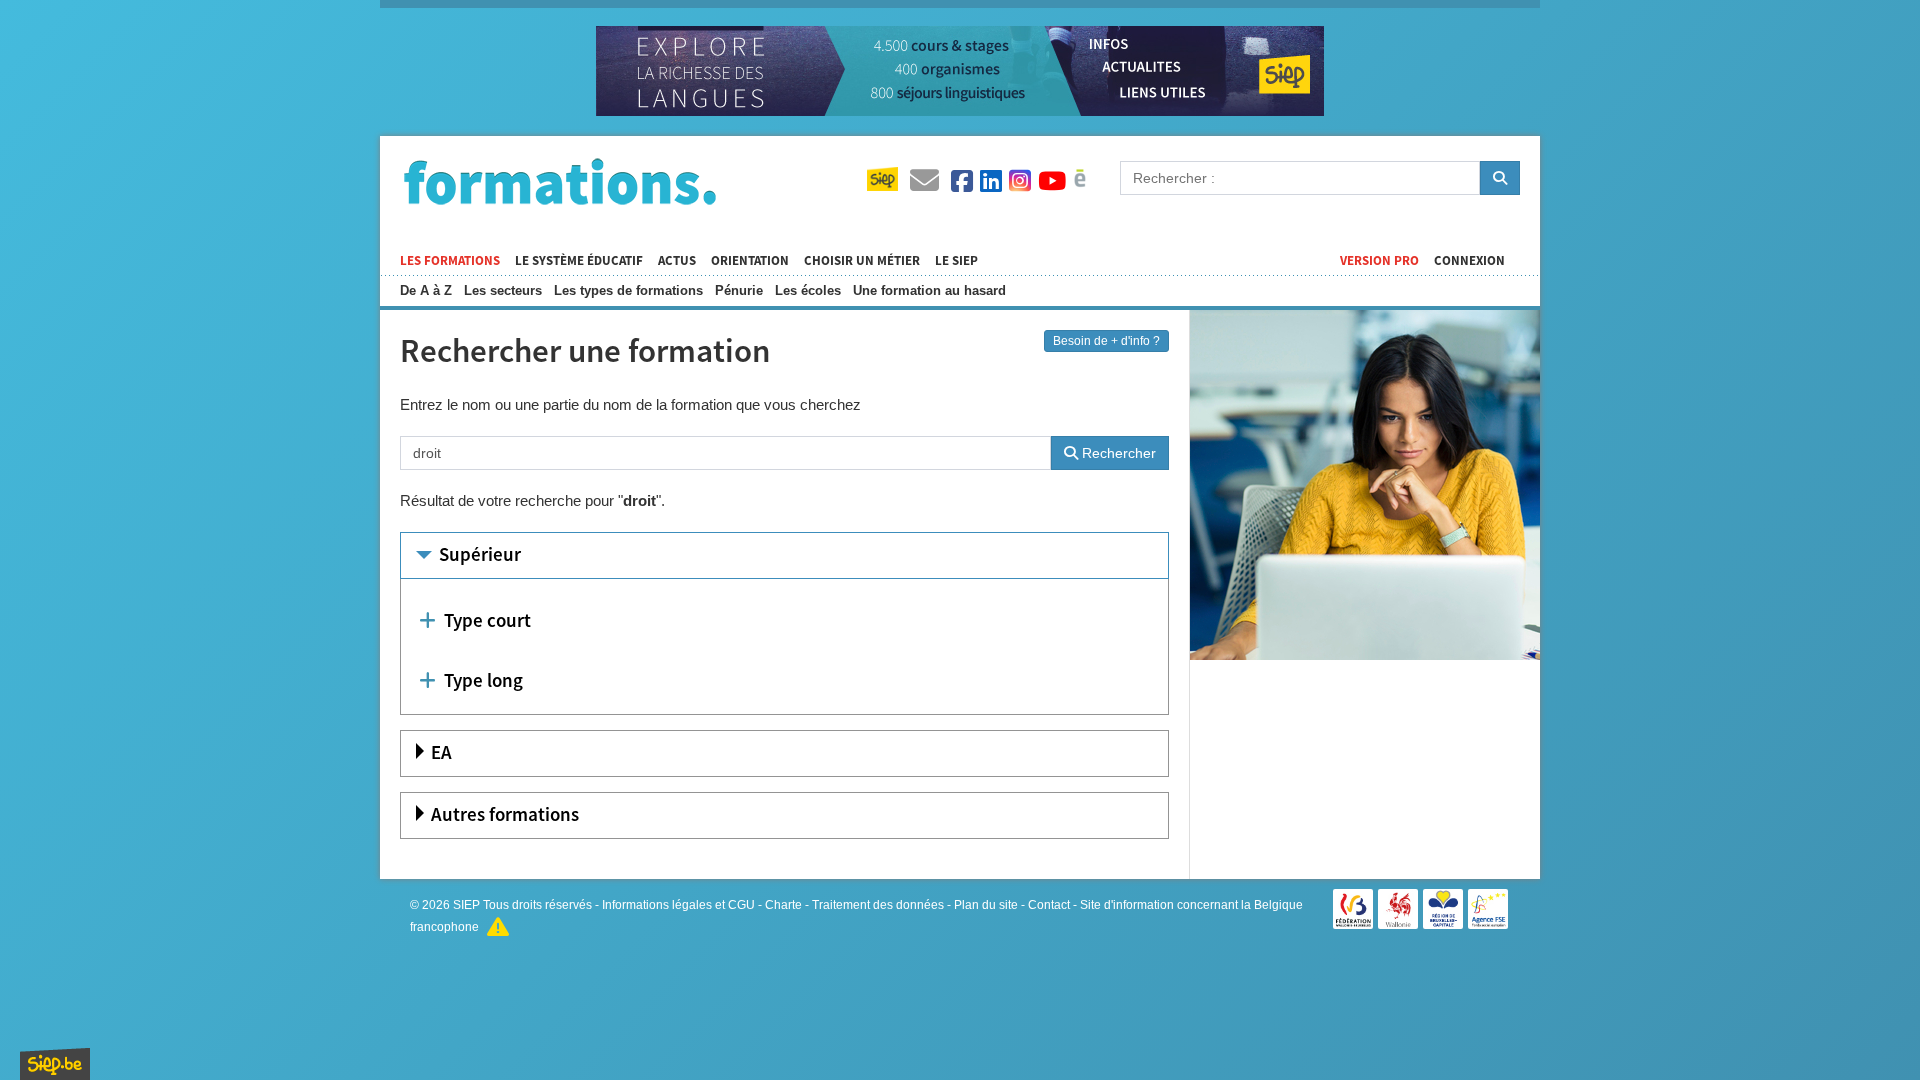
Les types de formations (628, 290)
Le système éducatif (579, 261)
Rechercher (1117, 453)
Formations (560, 181)
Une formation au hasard (929, 290)
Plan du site (986, 905)
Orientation (750, 261)
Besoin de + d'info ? (1106, 341)
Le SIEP (956, 261)
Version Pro (1379, 261)
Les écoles (808, 290)
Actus (677, 261)
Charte (783, 905)
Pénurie (739, 290)
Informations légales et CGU (678, 905)
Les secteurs (503, 290)
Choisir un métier (862, 261)
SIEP (466, 905)
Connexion (1469, 261)
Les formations (450, 261)
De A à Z (426, 290)
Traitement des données (878, 905)
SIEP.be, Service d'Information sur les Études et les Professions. (55, 1064)
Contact (1049, 905)
